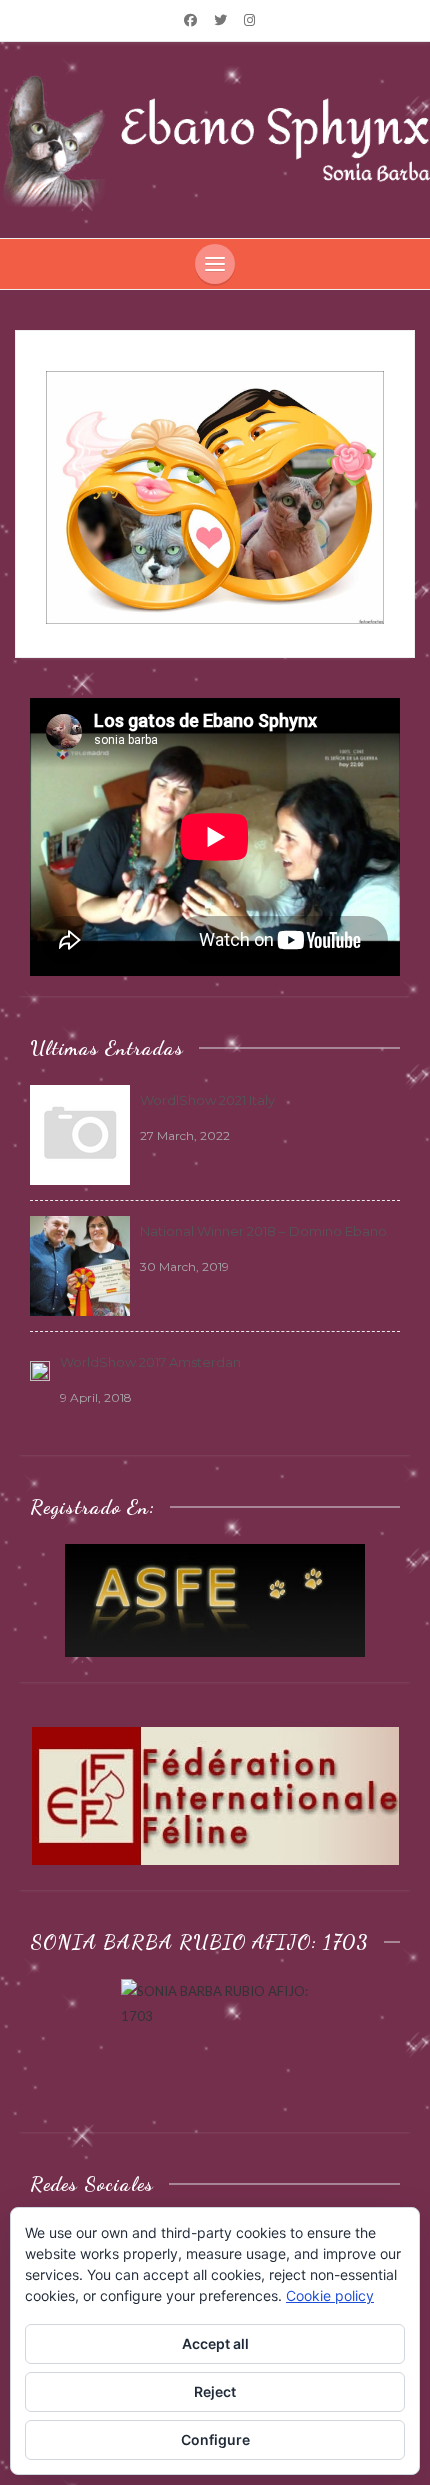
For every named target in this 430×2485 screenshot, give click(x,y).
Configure (215, 2439)
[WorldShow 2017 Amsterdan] (40, 1369)
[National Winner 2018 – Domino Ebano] (80, 1264)
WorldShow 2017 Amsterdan (150, 1362)
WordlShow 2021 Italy (207, 1100)
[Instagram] (249, 20)
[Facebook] (191, 20)
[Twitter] (220, 20)
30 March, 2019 (184, 1266)
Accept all (215, 2343)
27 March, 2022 (185, 1135)
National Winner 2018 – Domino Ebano (263, 1231)
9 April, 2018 (96, 1397)
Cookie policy (330, 2295)
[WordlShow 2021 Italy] (80, 1133)
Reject (215, 2391)
